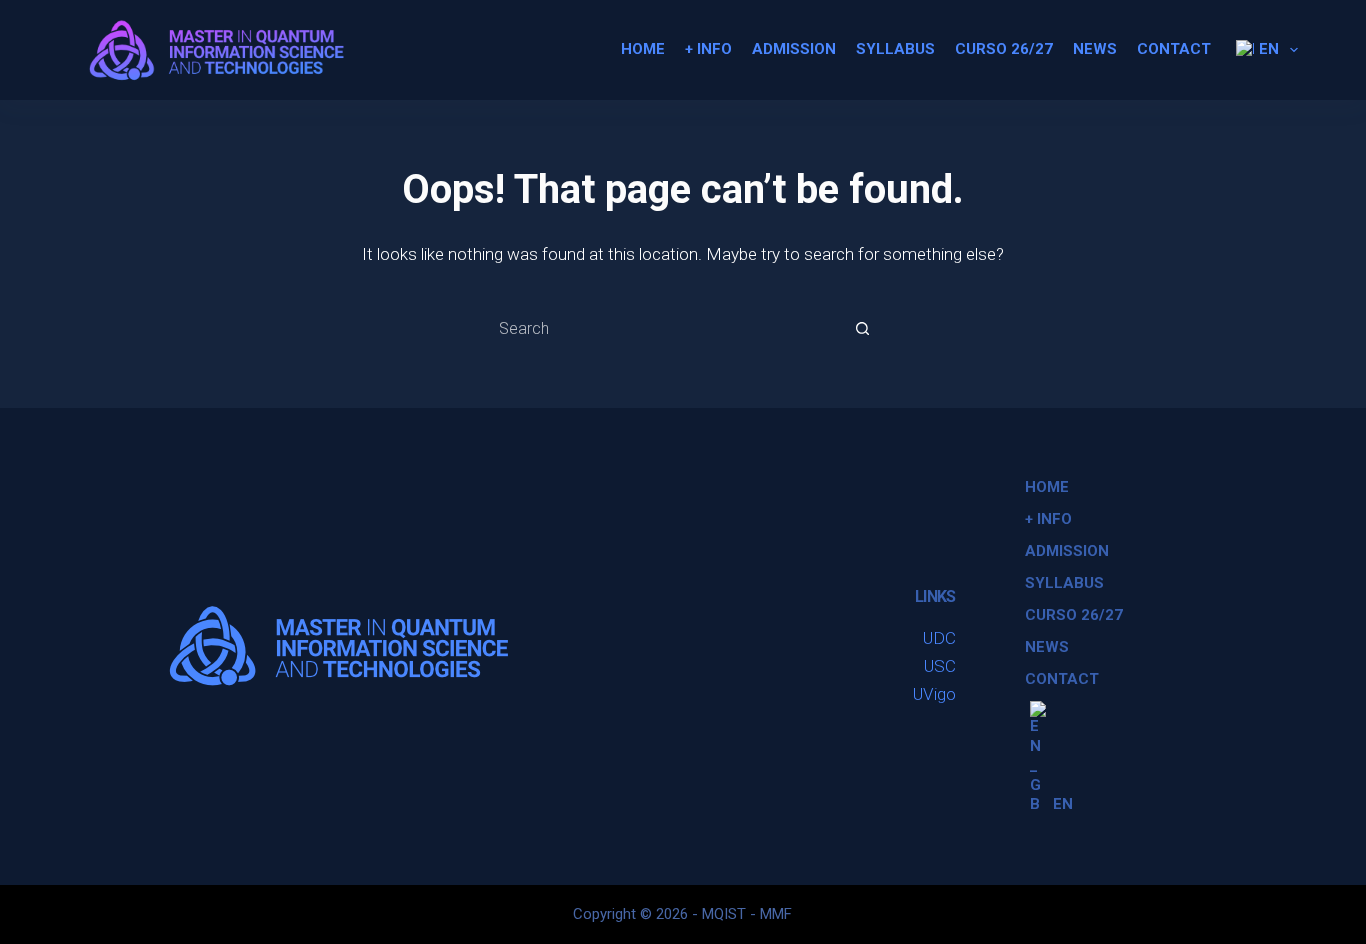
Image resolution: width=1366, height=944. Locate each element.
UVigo (934, 694)
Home (643, 49)
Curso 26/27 (1004, 49)
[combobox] (664, 328)
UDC (939, 638)
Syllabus (895, 49)
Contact (1174, 49)
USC (940, 666)
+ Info (708, 49)
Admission (794, 49)
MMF (776, 914)
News (1095, 49)
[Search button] (863, 328)
